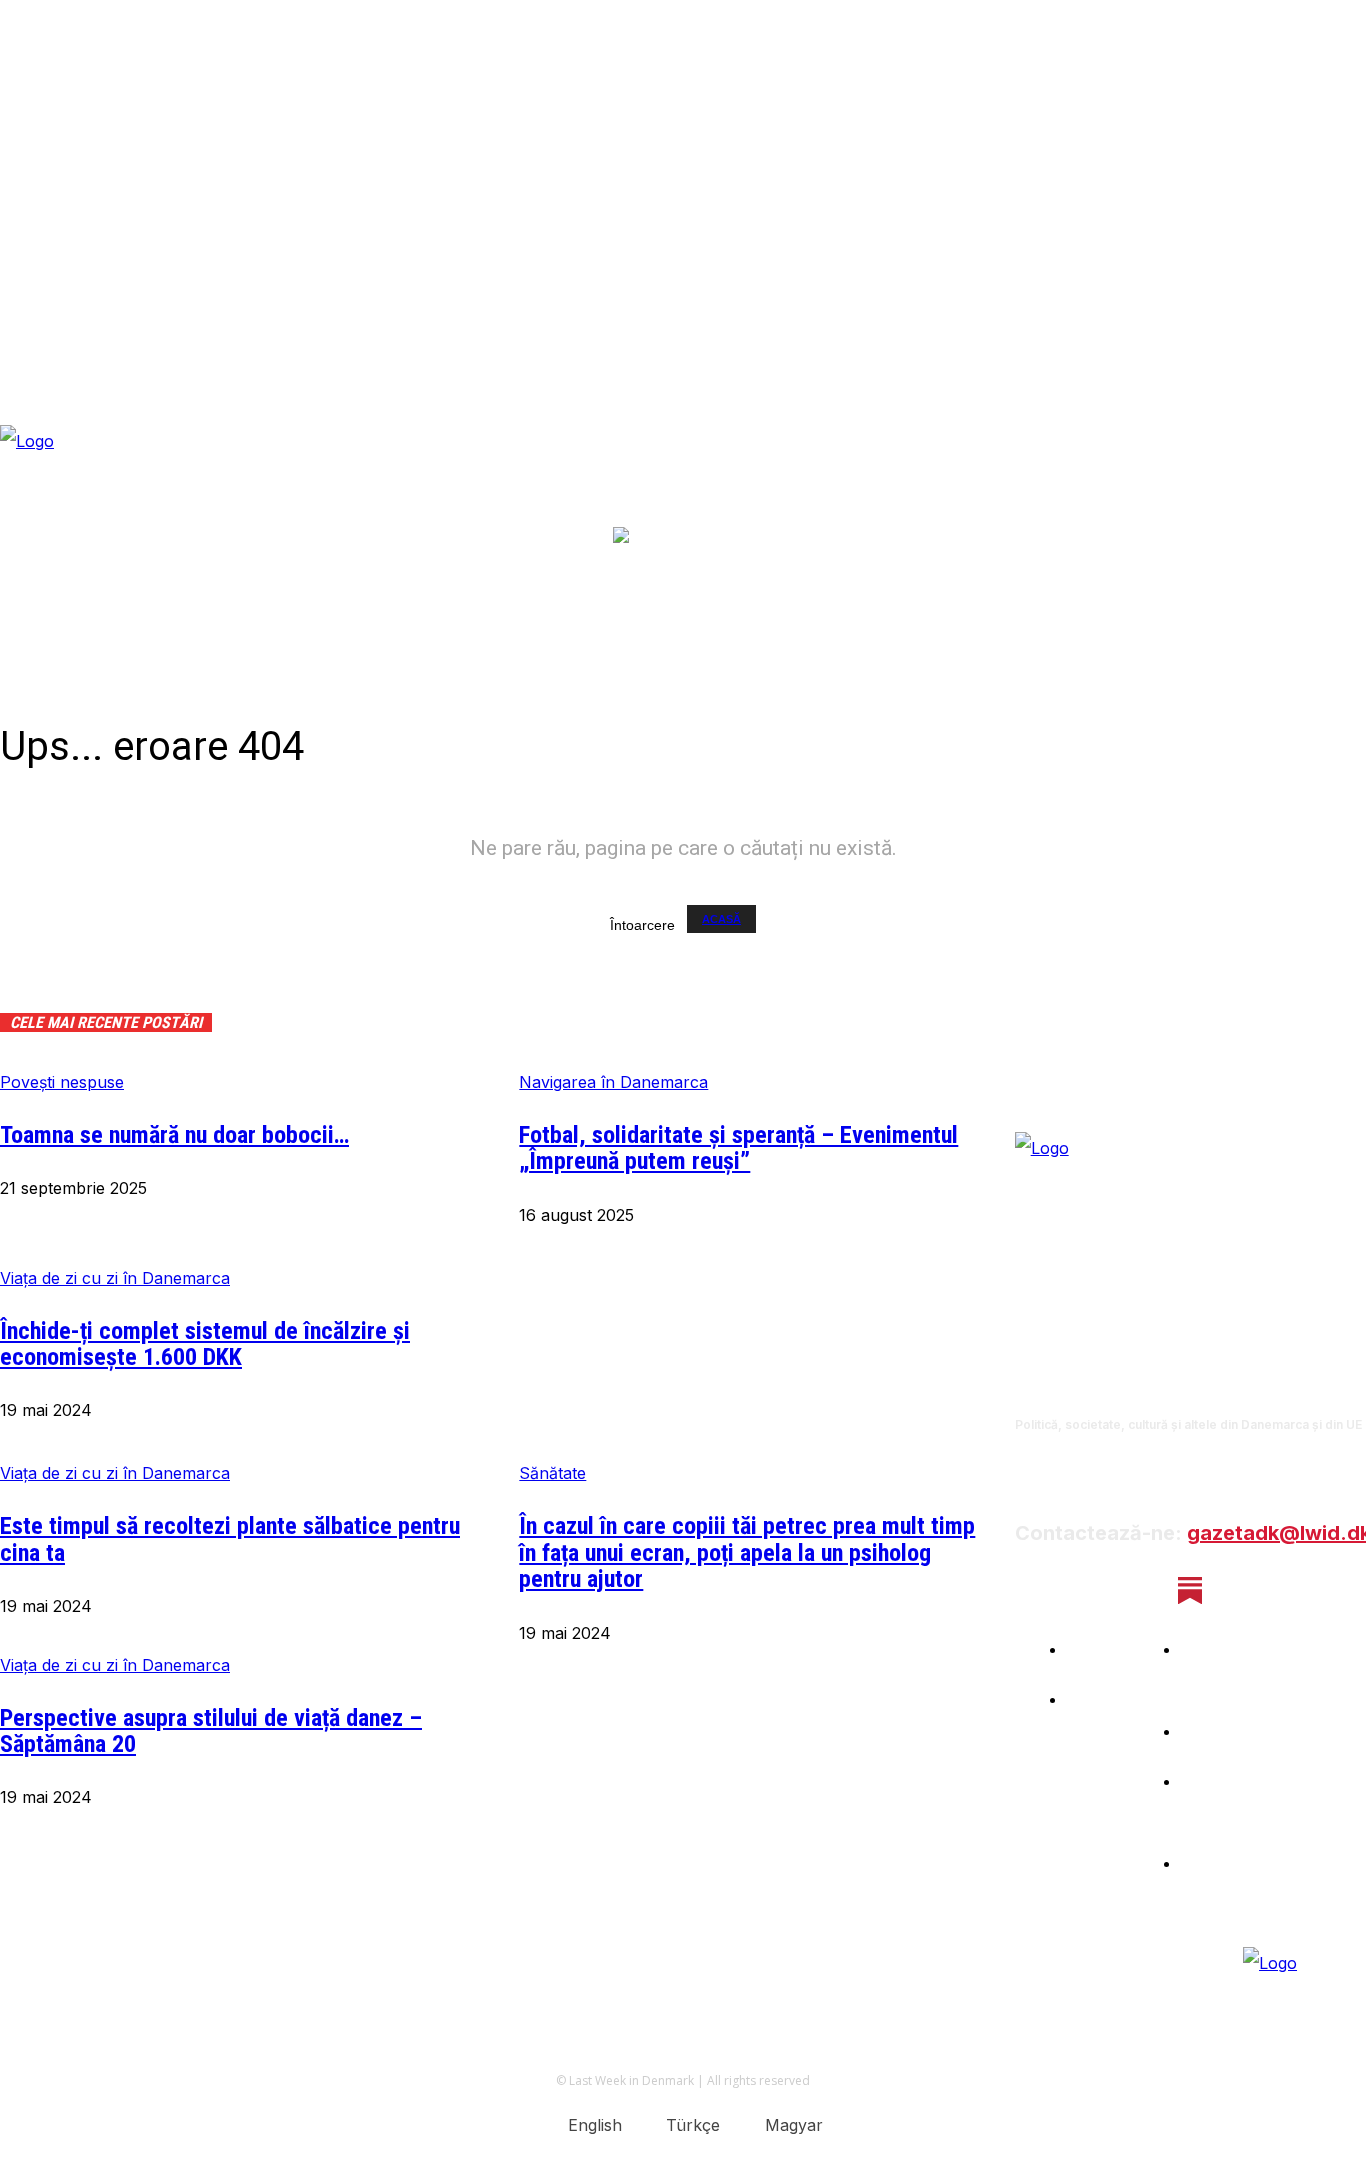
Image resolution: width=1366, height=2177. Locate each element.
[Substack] (1190, 1590)
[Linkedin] (1137, 1590)
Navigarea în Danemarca (613, 1082)
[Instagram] (1084, 1590)
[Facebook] (1031, 1590)
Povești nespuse (62, 1082)
